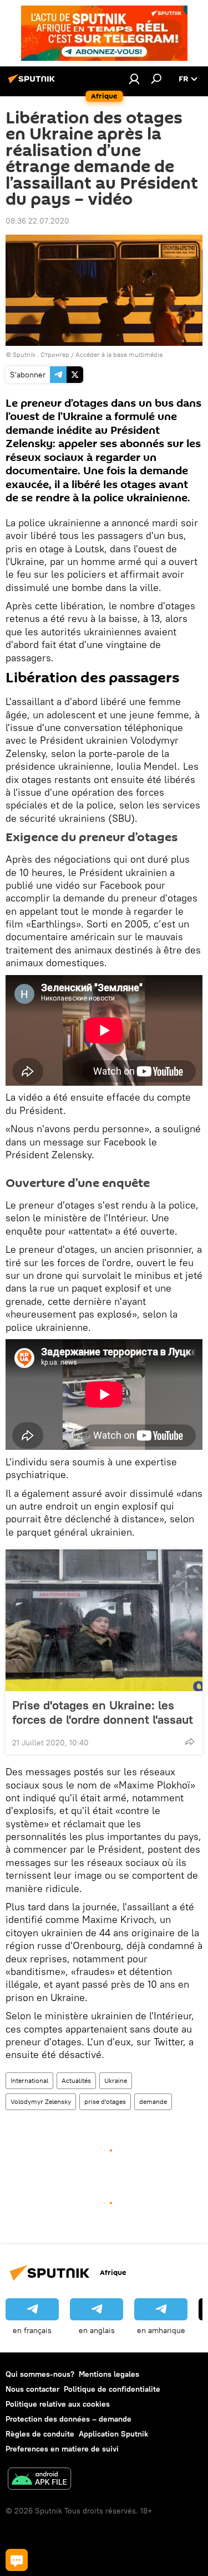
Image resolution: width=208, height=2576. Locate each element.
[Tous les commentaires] (17, 2560)
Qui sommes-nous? (40, 2374)
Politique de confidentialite (112, 2389)
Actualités (76, 2080)
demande (153, 2101)
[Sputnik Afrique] (33, 83)
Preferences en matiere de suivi (62, 2449)
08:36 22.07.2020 (37, 221)
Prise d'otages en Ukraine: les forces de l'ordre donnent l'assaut (103, 1712)
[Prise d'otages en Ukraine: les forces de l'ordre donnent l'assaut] (104, 1620)
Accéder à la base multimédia (119, 354)
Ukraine (116, 2080)
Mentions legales (109, 2374)
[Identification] (134, 79)
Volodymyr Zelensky (41, 2101)
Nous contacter (32, 2389)
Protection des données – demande (69, 2419)
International (29, 2080)
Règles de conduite (40, 2434)
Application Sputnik (113, 2434)
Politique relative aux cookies (58, 2404)
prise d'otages (105, 2101)
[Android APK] (39, 2480)
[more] (190, 1741)
